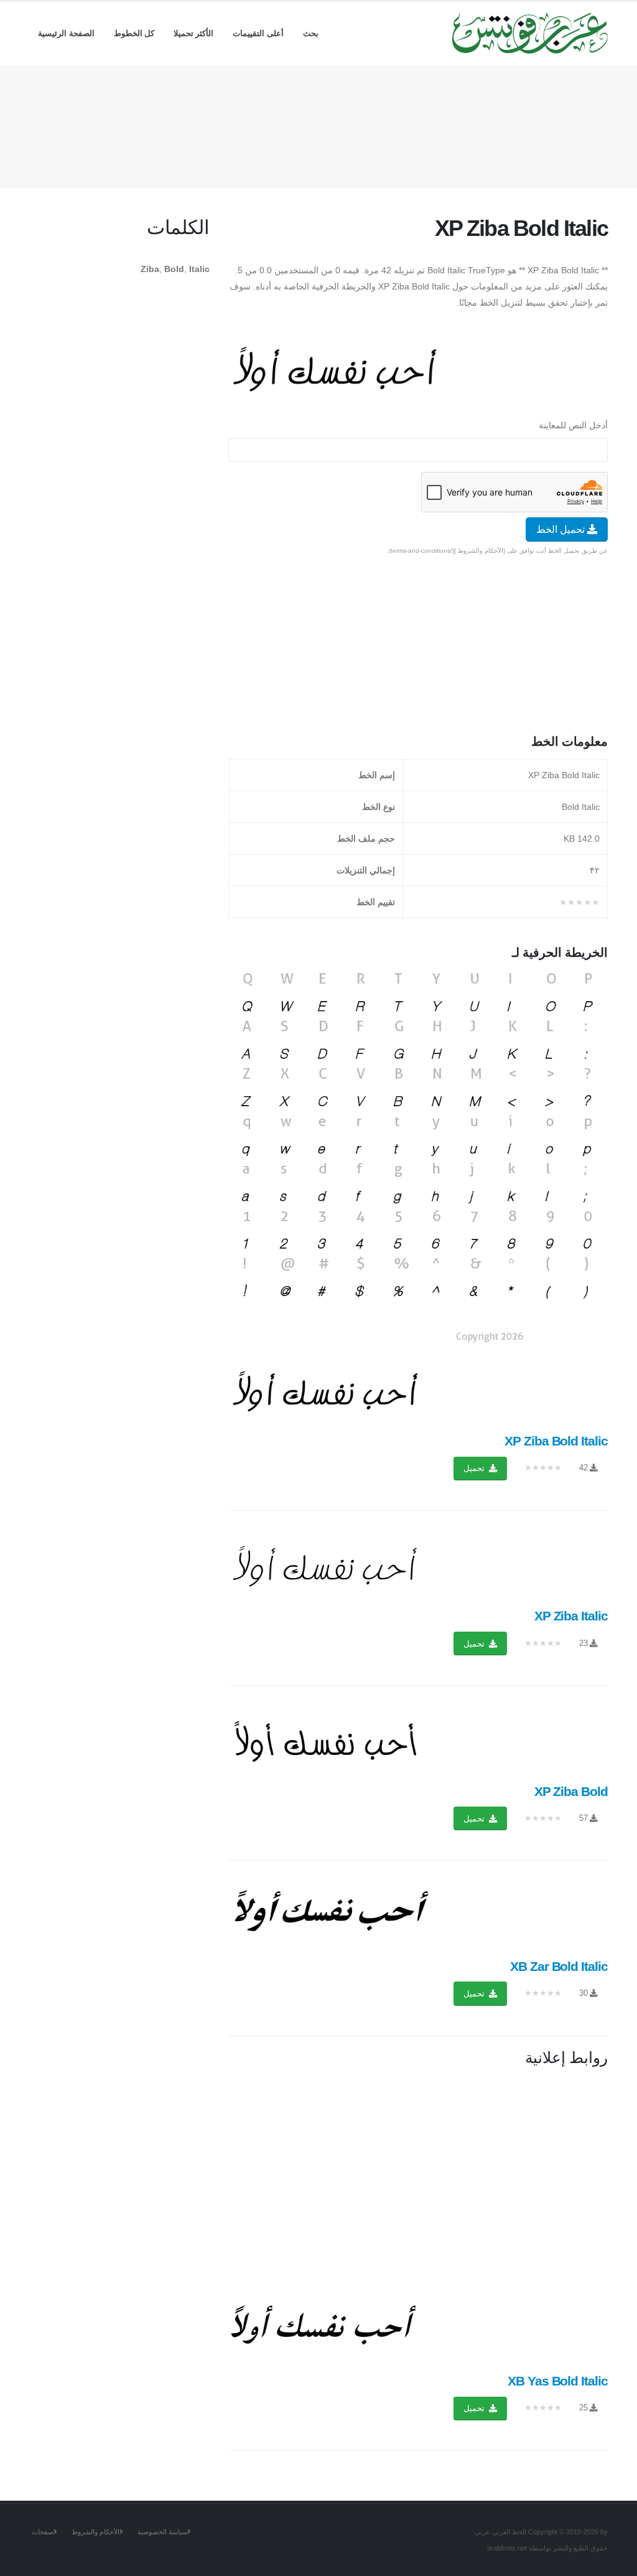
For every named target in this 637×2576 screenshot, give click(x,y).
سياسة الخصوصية (162, 2532)
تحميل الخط (562, 529)
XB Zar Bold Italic (559, 1966)
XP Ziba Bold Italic (556, 1441)
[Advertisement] (318, 124)
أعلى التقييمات (258, 33)
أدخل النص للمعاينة (573, 425)
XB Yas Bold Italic (558, 2381)
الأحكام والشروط (95, 2532)
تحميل (475, 1468)
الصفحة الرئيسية (66, 33)
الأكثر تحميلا (194, 33)
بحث (311, 33)
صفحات (43, 2532)
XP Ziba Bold (571, 1791)
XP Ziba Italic (571, 1616)
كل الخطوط (134, 33)
